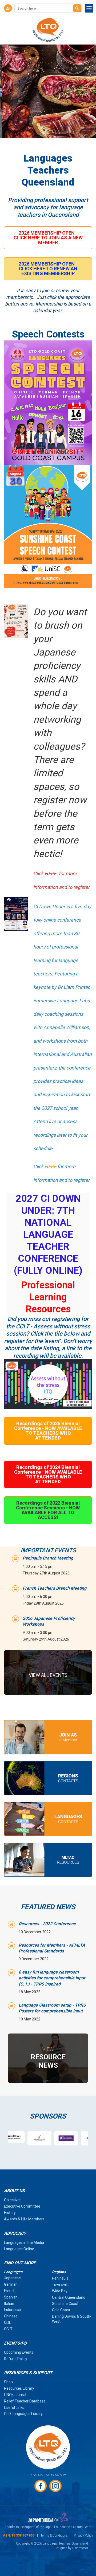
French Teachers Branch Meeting (55, 1588)
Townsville (61, 2285)
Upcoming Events (19, 2352)
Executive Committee (22, 2206)
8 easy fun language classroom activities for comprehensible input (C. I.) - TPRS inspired (52, 1978)
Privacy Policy (83, 2535)
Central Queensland (69, 2297)
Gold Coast (61, 2310)
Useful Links (14, 2408)
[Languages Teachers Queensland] (48, 30)
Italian (9, 2304)
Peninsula (60, 2278)
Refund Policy (16, 2359)
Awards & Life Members (24, 2219)
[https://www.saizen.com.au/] (82, 2138)
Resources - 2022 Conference (47, 1924)
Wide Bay (60, 2291)
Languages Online (19, 2249)
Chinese (11, 2316)
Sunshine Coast (65, 2304)
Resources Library (19, 2388)
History (10, 2213)
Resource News (48, 2058)
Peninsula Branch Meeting (48, 1558)
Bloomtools (80, 2548)
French (10, 2291)
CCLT (8, 2329)
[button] (48, 238)
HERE (50, 1166)
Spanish (11, 2297)
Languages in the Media (24, 2243)
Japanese (12, 2278)
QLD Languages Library (23, 2414)
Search (77, 8)
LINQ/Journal (15, 2395)
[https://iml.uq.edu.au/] (55, 2138)
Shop (8, 2382)
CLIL (7, 2322)
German (11, 2284)
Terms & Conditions (54, 2535)
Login (8, 8)
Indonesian (13, 2310)
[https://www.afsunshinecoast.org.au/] (29, 2138)
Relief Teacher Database (25, 2401)
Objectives (13, 2200)
